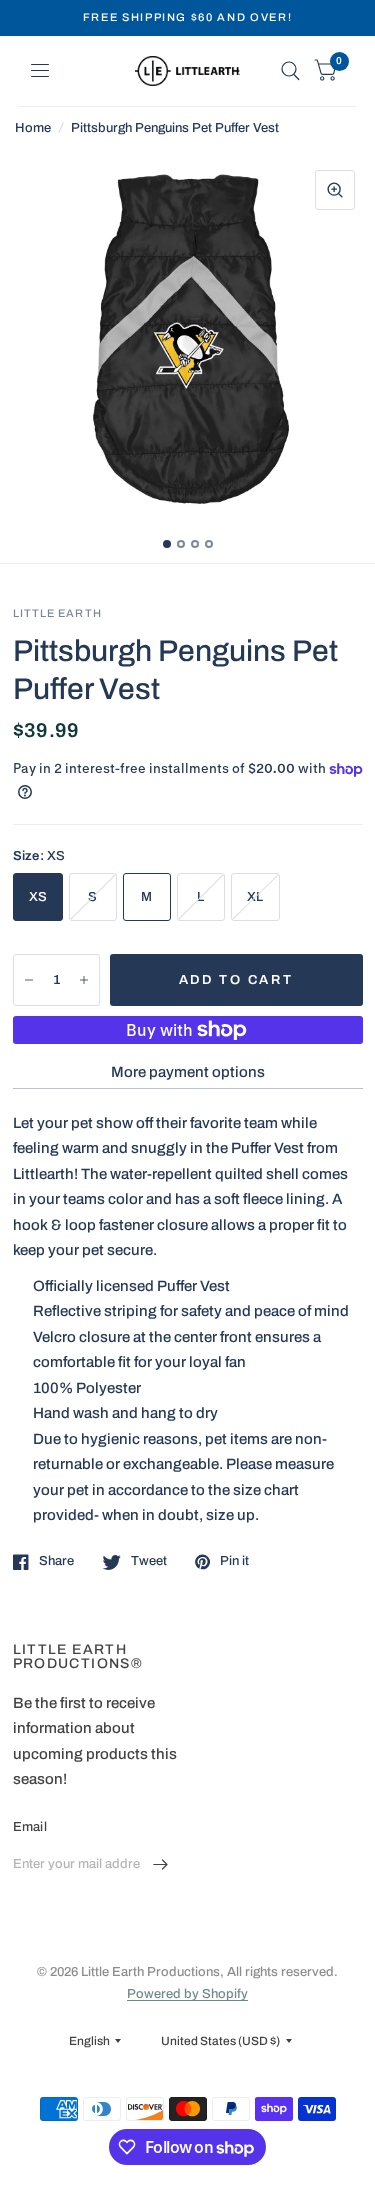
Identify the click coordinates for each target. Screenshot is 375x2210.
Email (30, 1827)
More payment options (188, 1072)
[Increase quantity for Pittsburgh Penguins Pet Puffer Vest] (84, 980)
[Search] (290, 71)
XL (255, 897)
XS (38, 897)
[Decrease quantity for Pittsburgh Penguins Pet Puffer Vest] (29, 980)
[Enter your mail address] (160, 1865)
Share (56, 1561)
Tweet (149, 1561)
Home (33, 128)
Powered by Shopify (187, 1994)
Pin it (234, 1561)
